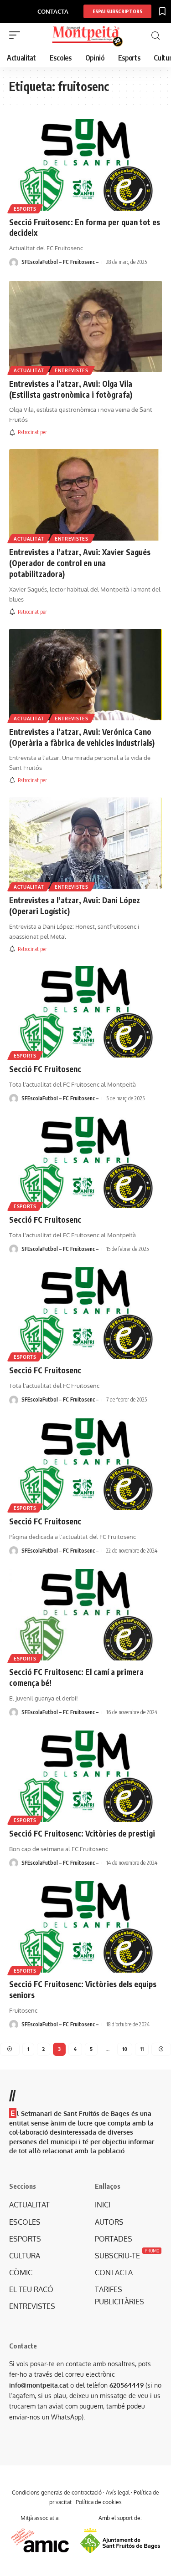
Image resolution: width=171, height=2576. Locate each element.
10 (125, 2049)
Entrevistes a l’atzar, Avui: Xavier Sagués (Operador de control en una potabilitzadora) (80, 563)
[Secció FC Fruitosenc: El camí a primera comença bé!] (85, 1615)
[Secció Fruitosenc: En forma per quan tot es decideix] (85, 165)
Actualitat (29, 370)
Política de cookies (99, 2502)
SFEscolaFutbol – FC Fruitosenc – (60, 262)
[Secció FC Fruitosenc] (85, 1012)
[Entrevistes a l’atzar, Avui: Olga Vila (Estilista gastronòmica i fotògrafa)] (85, 326)
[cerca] (155, 36)
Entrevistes (72, 370)
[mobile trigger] (17, 35)
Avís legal (118, 2492)
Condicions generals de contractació (57, 2492)
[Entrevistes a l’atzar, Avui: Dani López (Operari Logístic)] (85, 843)
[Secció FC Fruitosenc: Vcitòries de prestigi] (85, 1776)
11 (142, 2049)
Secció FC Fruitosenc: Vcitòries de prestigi (82, 1833)
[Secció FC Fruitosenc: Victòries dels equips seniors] (85, 1927)
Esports (25, 209)
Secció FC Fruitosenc (45, 1069)
